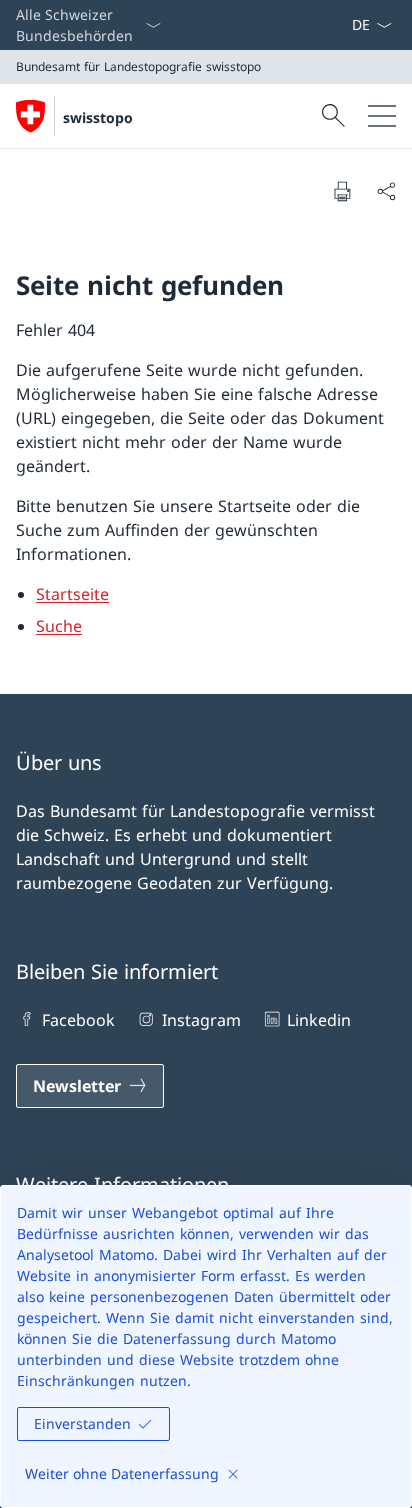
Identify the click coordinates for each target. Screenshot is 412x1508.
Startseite (72, 594)
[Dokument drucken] (342, 191)
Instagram (201, 1020)
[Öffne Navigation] (382, 116)
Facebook (78, 1020)
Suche (59, 626)
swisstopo (98, 117)
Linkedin (319, 1020)
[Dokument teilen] (386, 191)
